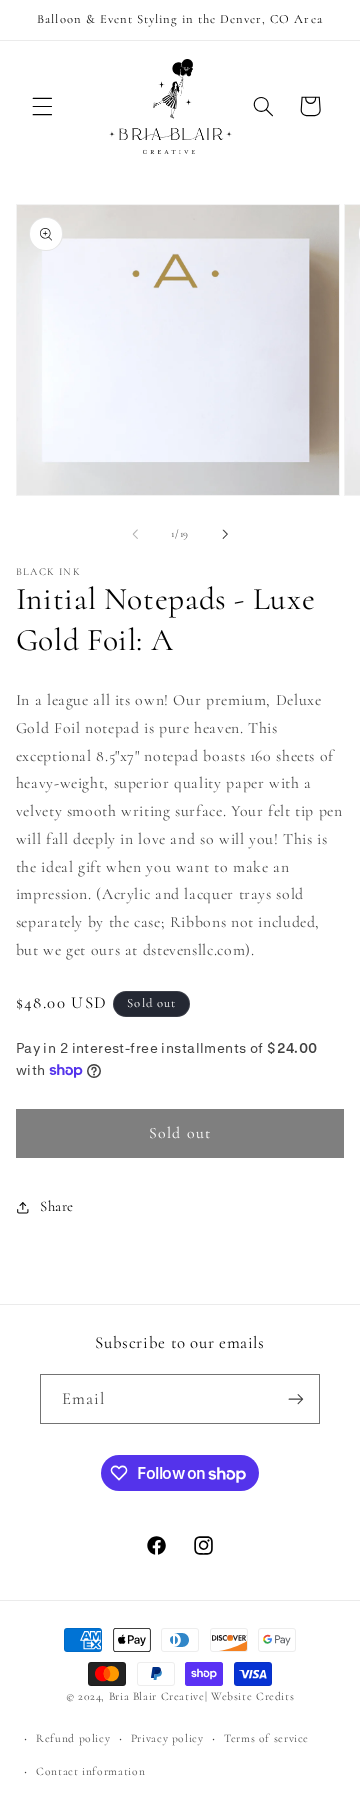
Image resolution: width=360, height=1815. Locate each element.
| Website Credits (250, 1696)
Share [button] (57, 1206)
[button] (42, 106)
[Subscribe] (296, 1398)
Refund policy (73, 1738)
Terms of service (266, 1738)
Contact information (90, 1771)
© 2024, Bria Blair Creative (135, 1696)
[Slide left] (135, 534)
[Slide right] (225, 534)
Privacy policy (167, 1738)
